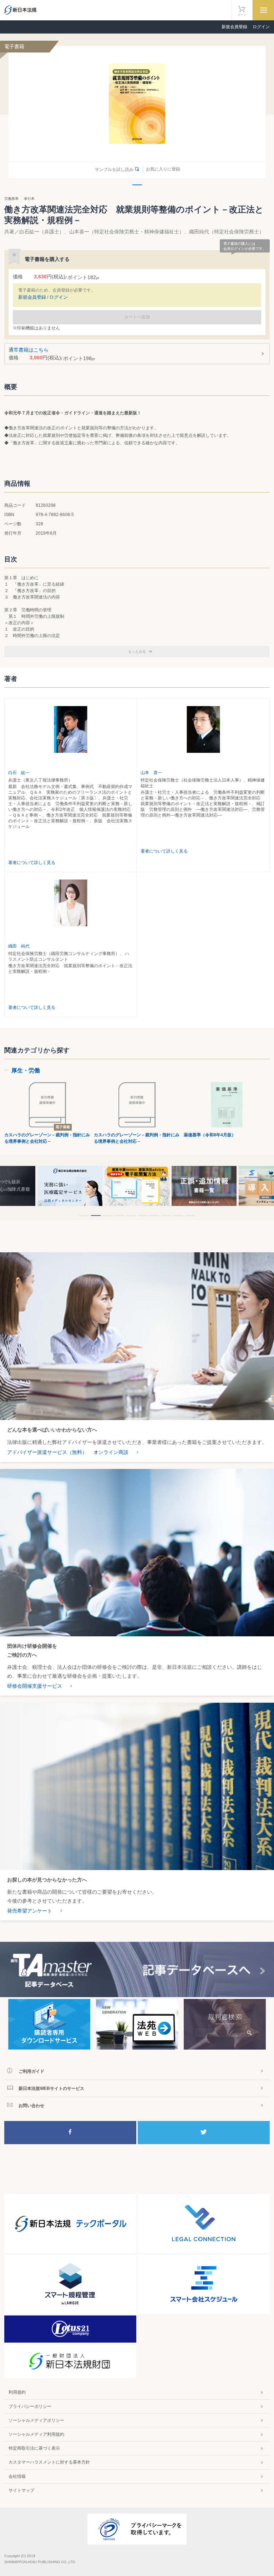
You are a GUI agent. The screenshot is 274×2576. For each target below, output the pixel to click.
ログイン (261, 27)
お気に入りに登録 (163, 169)
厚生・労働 (26, 1070)
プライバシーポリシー (30, 2406)
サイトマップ (21, 2490)
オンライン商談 (111, 1452)
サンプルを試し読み (114, 170)
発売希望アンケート (30, 1911)
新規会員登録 (234, 27)
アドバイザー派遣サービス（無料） (47, 1452)
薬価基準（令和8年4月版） (210, 1135)
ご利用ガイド (31, 2071)
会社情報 (17, 2476)
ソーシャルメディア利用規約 (36, 2434)
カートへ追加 (137, 317)
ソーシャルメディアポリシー (36, 2420)
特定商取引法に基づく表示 (34, 2448)
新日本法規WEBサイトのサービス (51, 2088)
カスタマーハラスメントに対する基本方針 (49, 2462)
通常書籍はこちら (52, 354)
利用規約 (17, 2392)
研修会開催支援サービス (35, 1686)
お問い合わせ (31, 2106)
